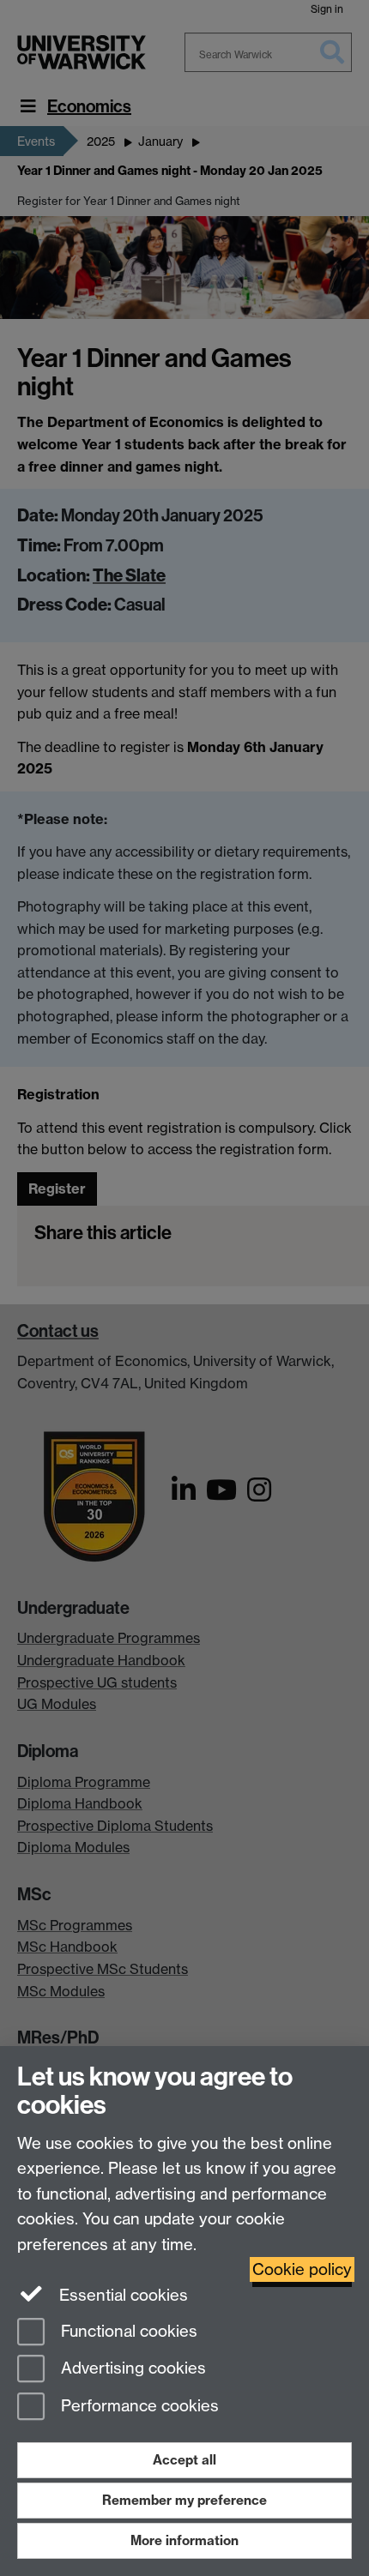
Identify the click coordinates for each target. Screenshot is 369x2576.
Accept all (184, 2460)
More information (184, 2540)
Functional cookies (127, 2331)
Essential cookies (121, 2295)
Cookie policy (302, 2269)
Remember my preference (184, 2500)
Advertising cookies (131, 2369)
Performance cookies (138, 2407)
